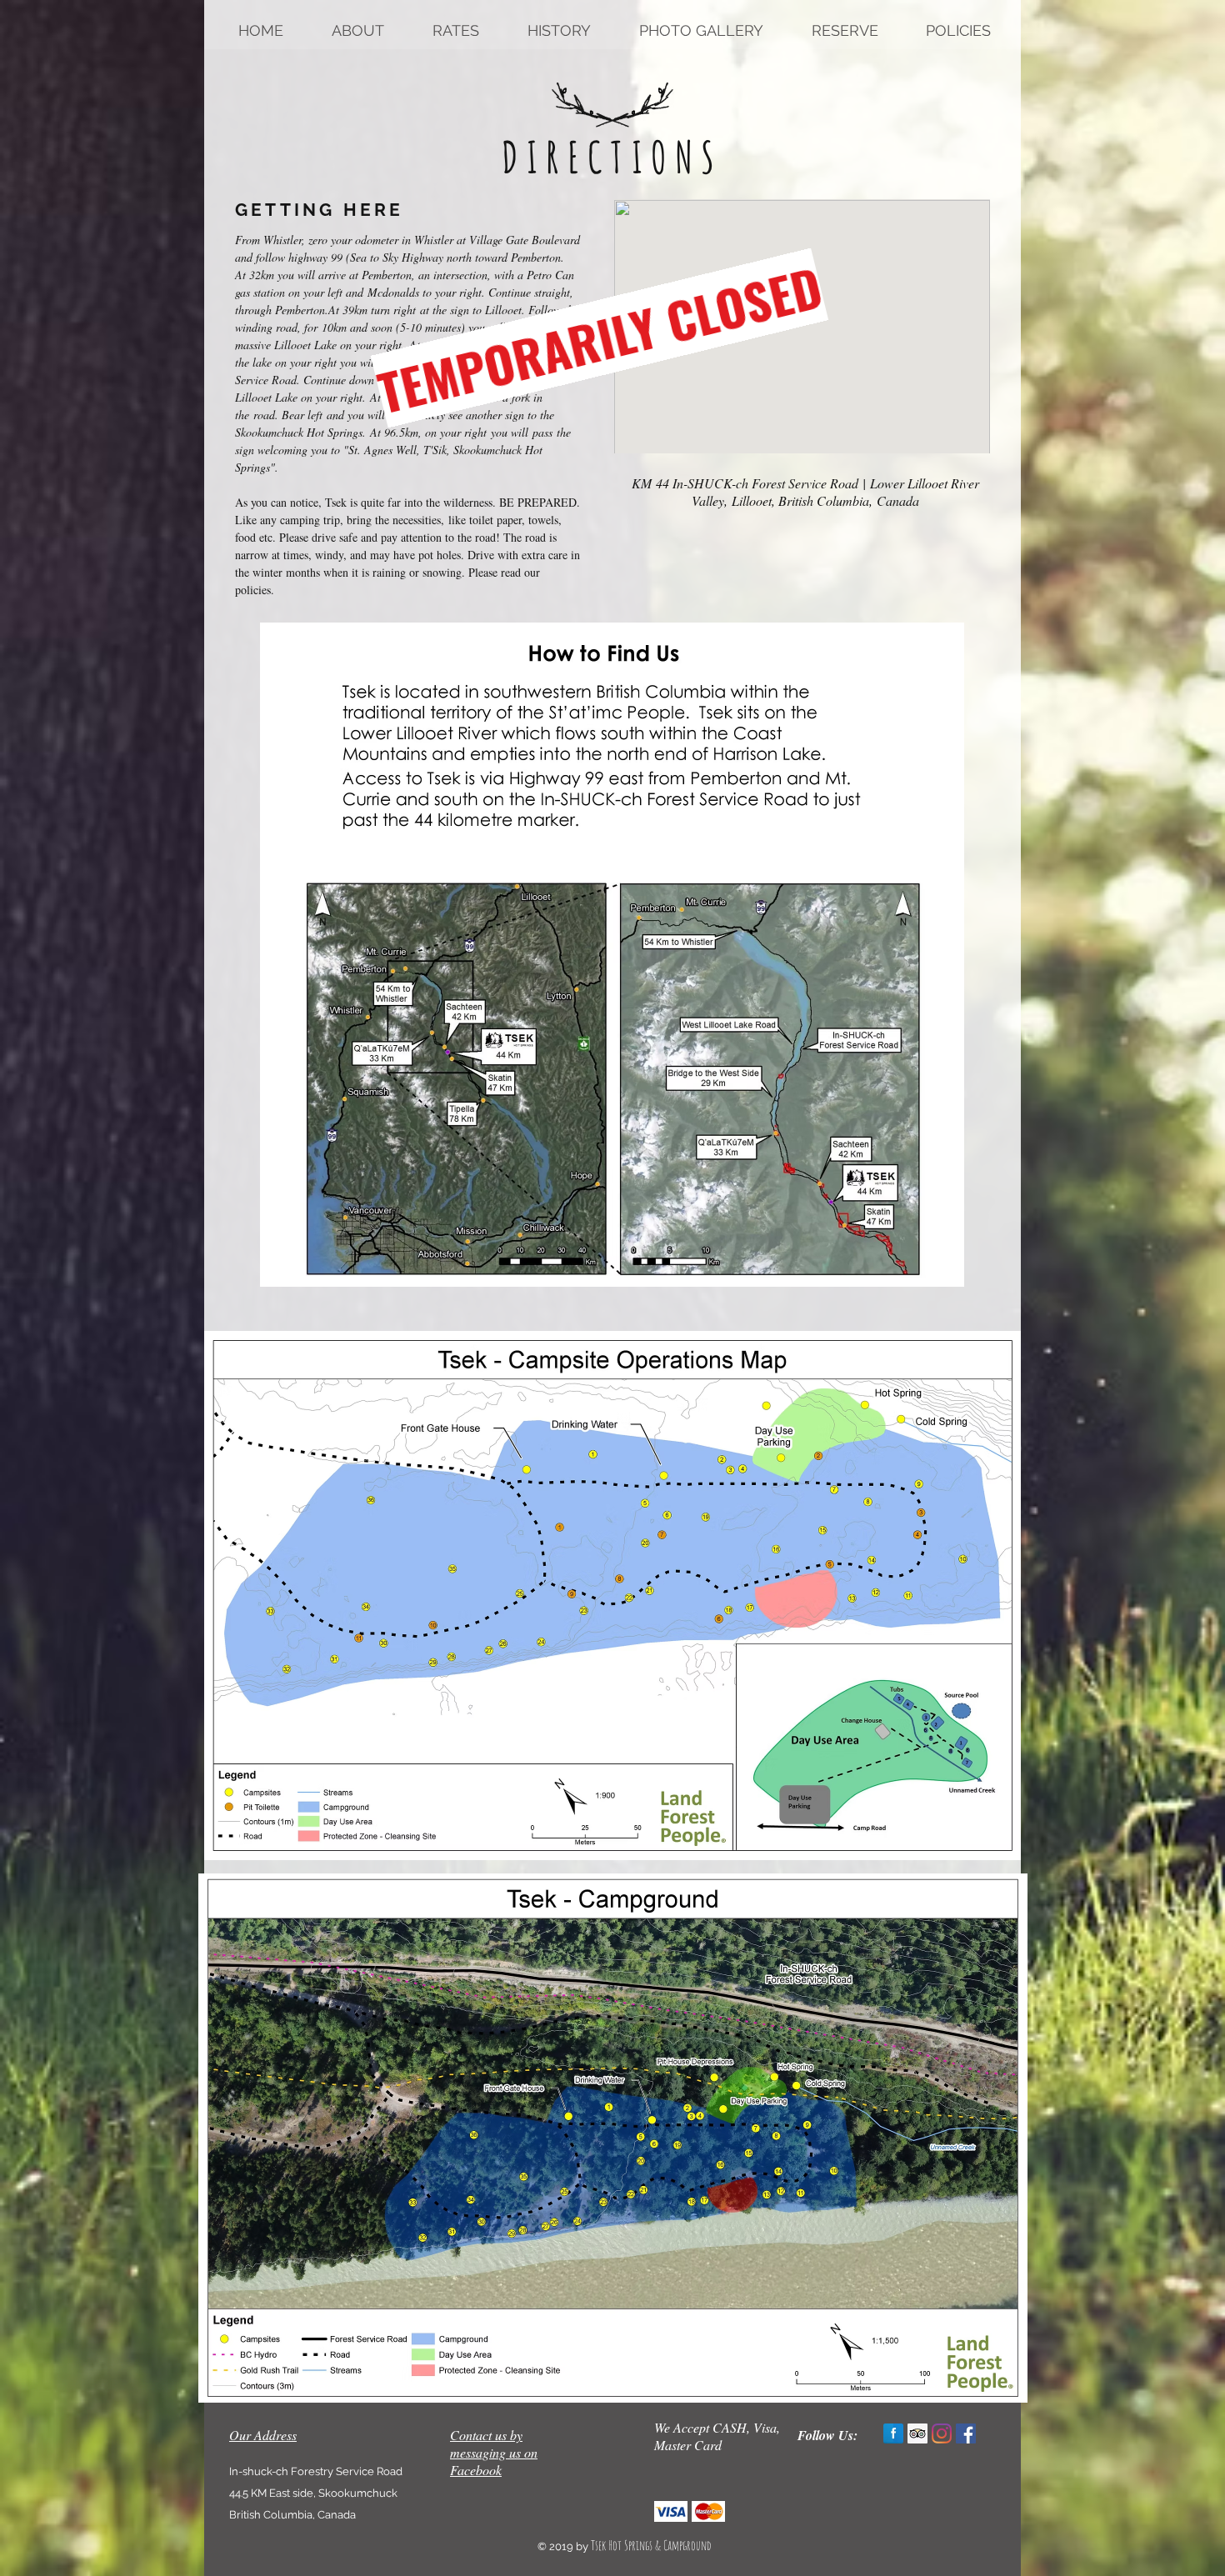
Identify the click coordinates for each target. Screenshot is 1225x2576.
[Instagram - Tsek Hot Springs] (942, 2433)
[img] (671, 2511)
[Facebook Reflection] (893, 2433)
